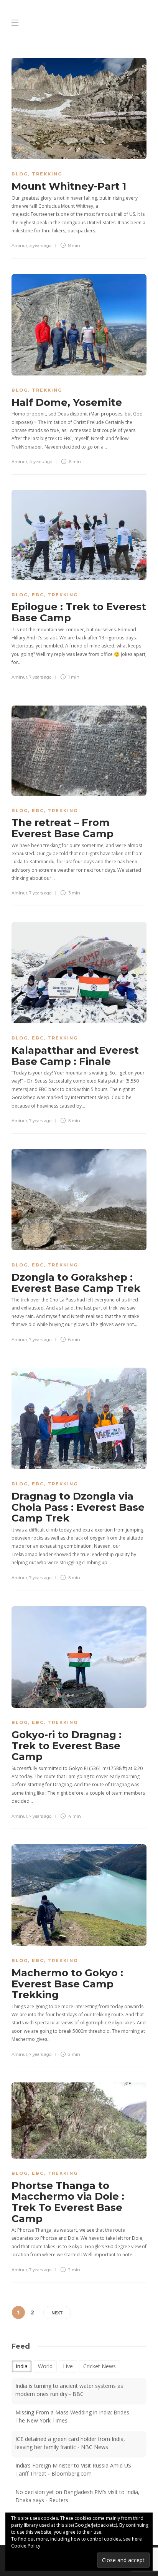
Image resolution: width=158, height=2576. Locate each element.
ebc (38, 595)
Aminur (19, 245)
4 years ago (41, 462)
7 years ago (40, 677)
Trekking (47, 174)
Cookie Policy (26, 2546)
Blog (20, 174)
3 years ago (40, 245)
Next (57, 2313)
